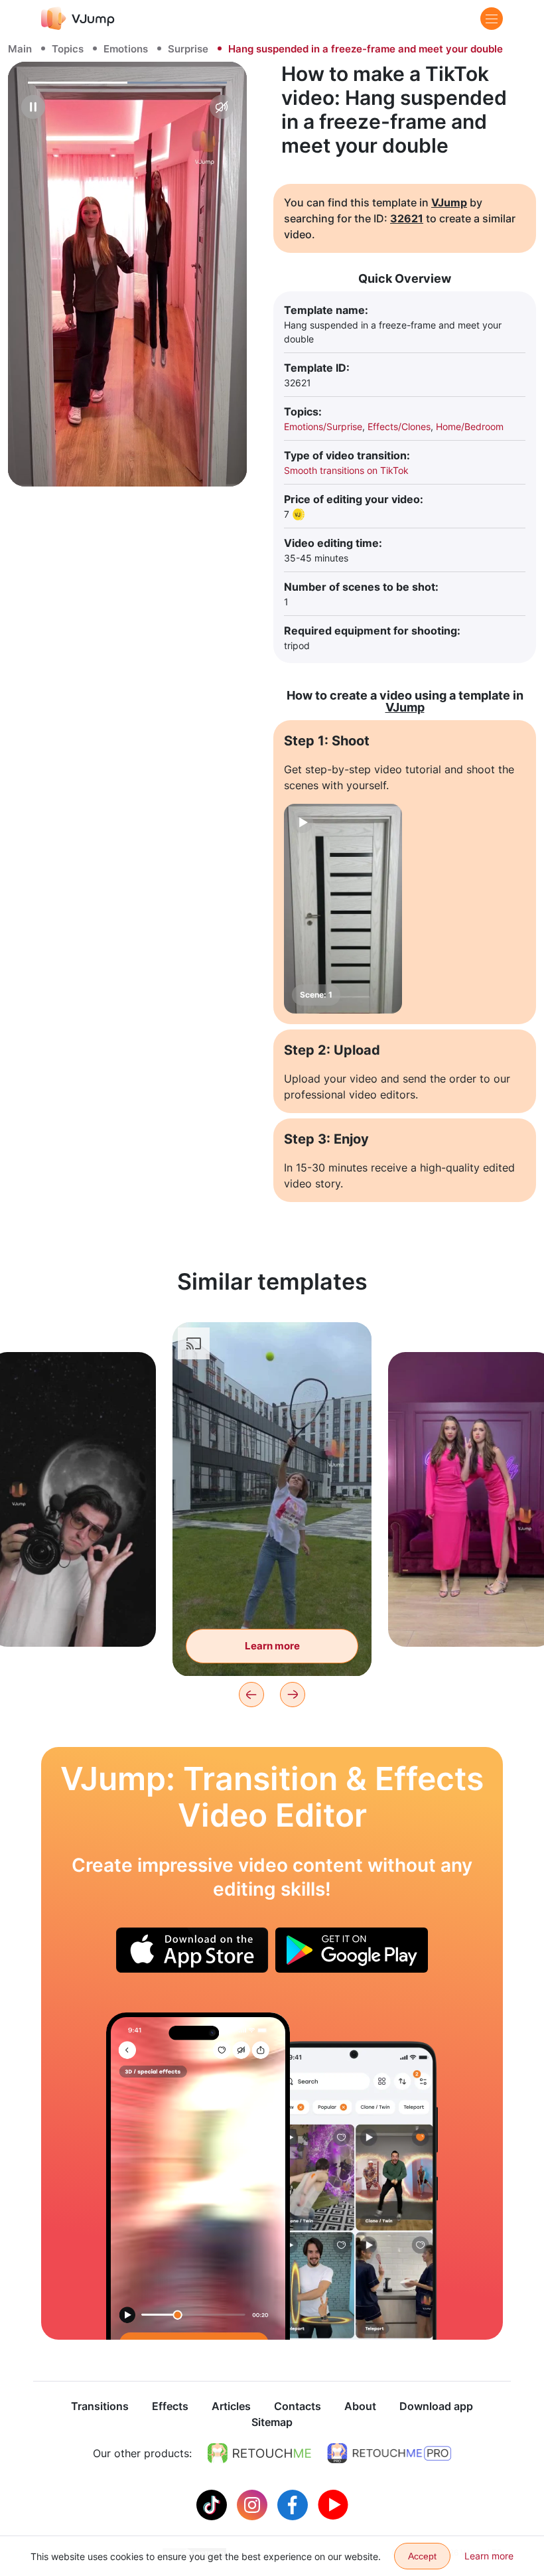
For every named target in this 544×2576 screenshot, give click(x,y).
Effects (170, 2406)
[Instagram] (254, 2504)
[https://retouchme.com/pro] (389, 2453)
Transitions (100, 2406)
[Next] (293, 1695)
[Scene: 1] (343, 909)
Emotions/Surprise (323, 426)
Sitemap (272, 2422)
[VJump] (78, 18)
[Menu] (492, 19)
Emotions (126, 49)
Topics (68, 49)
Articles (231, 2406)
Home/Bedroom (470, 426)
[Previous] (251, 1695)
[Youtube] (333, 2504)
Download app (436, 2406)
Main (20, 49)
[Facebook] (294, 2504)
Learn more (73, 1616)
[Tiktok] (213, 2504)
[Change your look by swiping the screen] (198, 2176)
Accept (422, 2556)
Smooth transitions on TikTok (346, 470)
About (360, 2406)
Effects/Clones (399, 426)
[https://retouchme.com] (259, 2453)
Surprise (188, 49)
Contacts (298, 2406)
